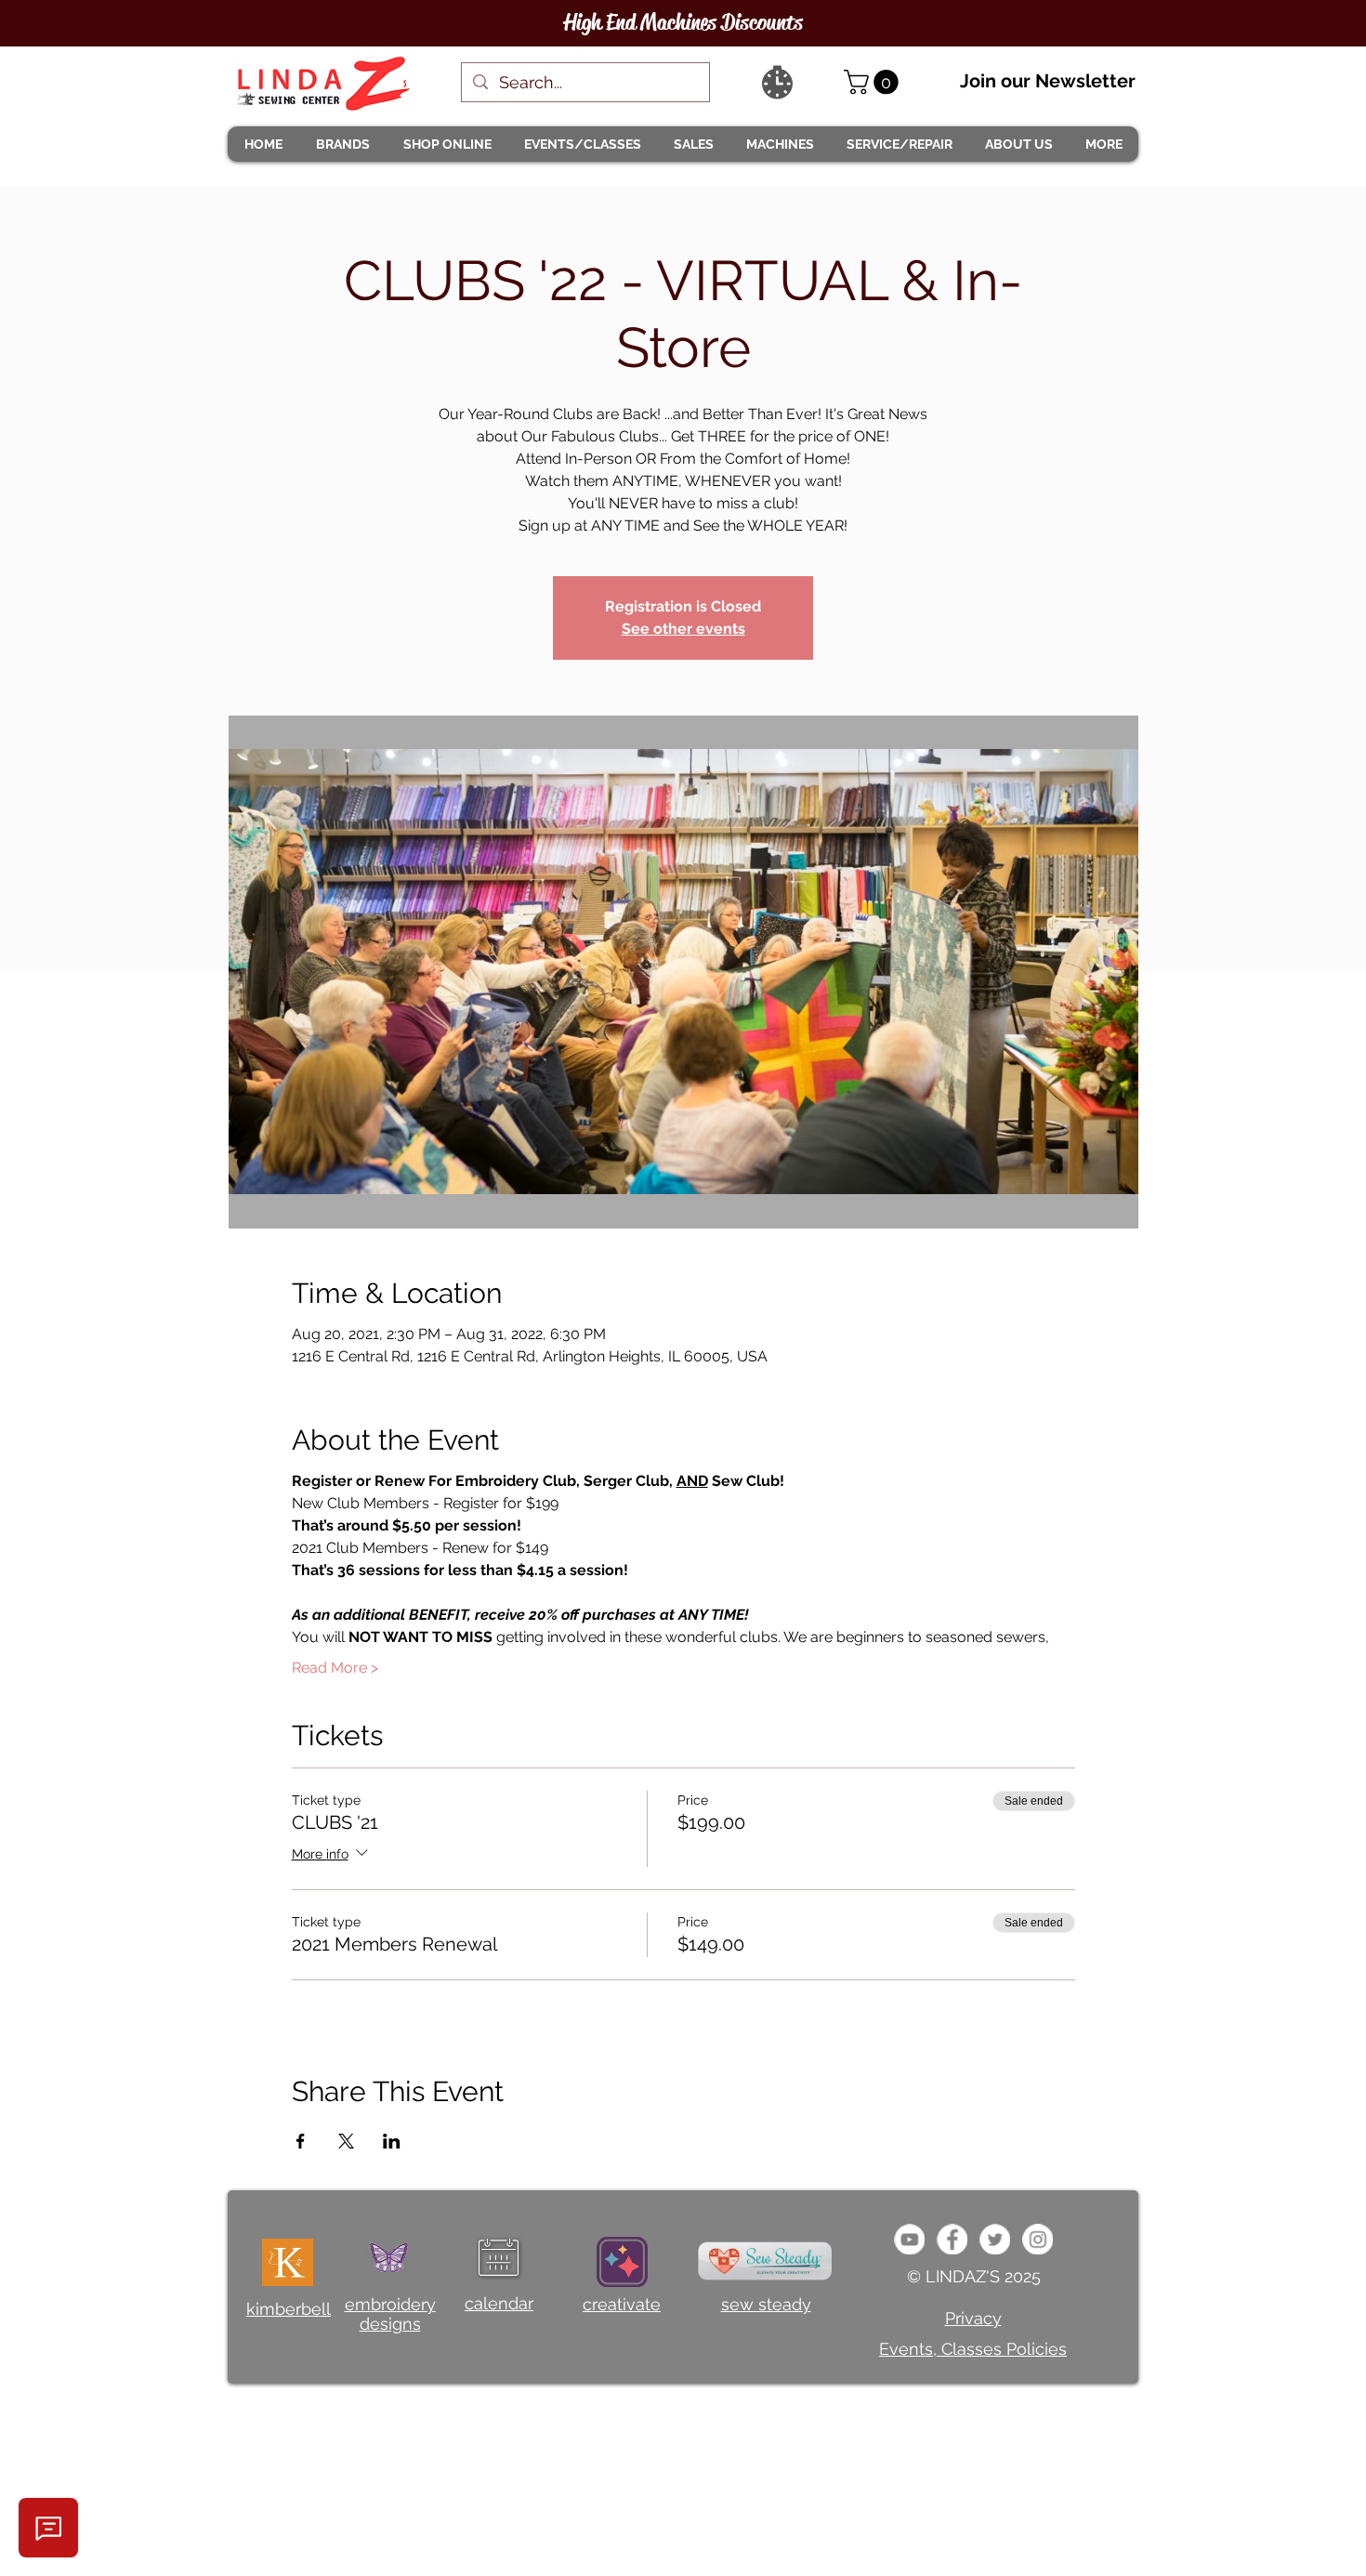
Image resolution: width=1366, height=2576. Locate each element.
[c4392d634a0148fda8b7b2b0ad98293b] (995, 2239)
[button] (342, 144)
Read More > (335, 1668)
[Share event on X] (346, 2141)
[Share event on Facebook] (301, 2141)
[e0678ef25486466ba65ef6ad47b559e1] (952, 2239)
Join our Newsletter (1048, 81)
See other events (683, 629)
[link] (874, 82)
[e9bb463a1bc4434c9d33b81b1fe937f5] (909, 2239)
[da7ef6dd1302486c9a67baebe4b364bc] (1038, 2239)
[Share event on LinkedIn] (392, 2141)
